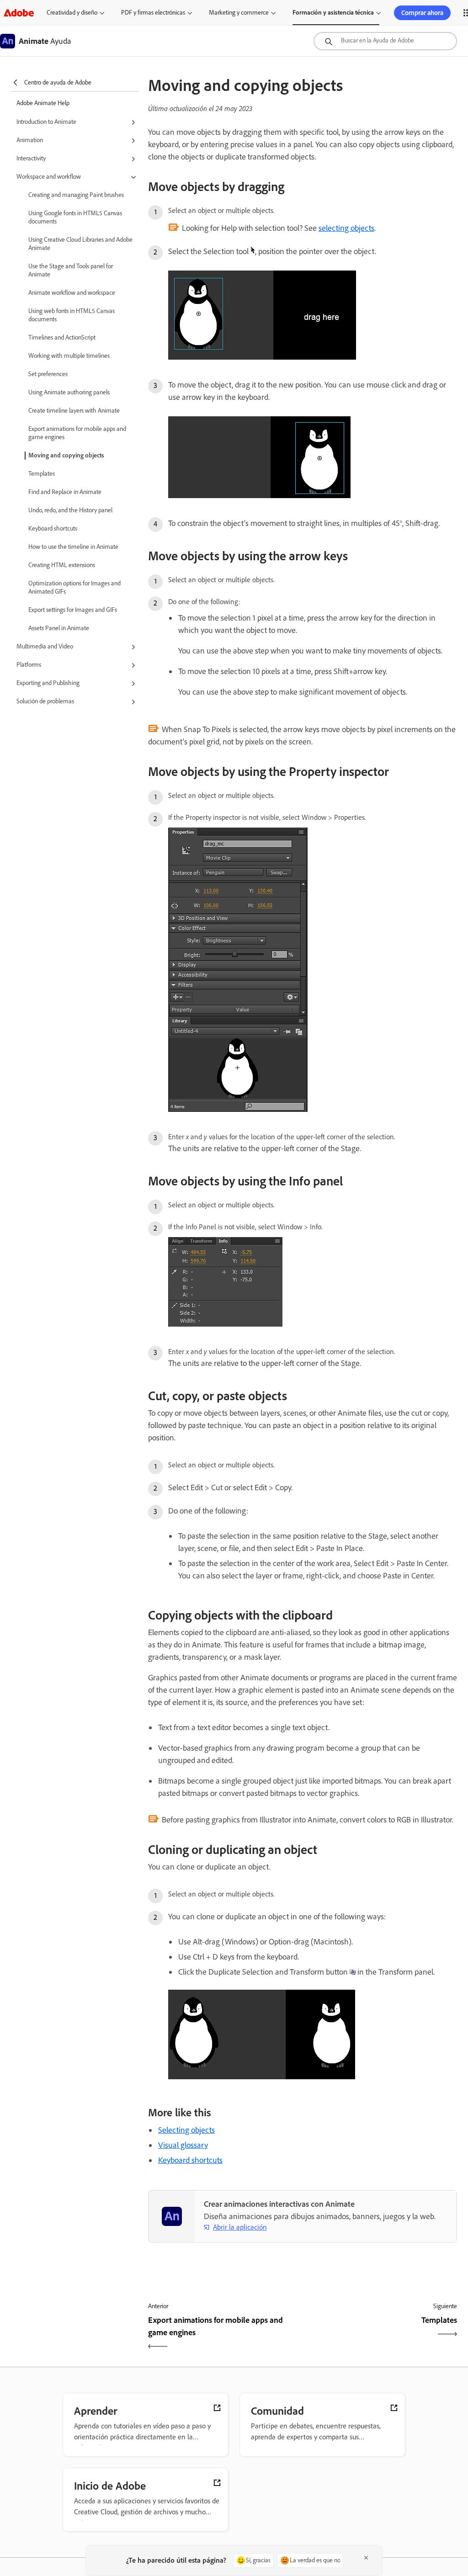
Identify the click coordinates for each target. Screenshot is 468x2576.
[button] (78, 122)
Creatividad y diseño (72, 13)
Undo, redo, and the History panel (70, 510)
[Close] (366, 2558)
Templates (42, 474)
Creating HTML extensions (62, 565)
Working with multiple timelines (69, 356)
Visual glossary (183, 2145)
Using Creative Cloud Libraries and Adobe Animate (80, 244)
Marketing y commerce (239, 13)
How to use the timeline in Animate (73, 547)
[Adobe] (19, 13)
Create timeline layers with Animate (74, 411)
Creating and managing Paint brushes (76, 195)
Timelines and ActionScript (62, 337)
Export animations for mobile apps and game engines (77, 433)
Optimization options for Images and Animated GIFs (74, 587)
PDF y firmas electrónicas (153, 13)
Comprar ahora (422, 13)
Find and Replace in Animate (65, 492)
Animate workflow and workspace (72, 293)
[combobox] (385, 41)
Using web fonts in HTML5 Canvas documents (72, 315)
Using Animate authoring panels (69, 392)
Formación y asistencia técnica (333, 13)
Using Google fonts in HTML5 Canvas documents (75, 217)
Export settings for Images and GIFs (73, 610)
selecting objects (346, 228)
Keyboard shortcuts (53, 528)
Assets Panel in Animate (59, 628)
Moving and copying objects (66, 455)
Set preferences (48, 374)
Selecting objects (186, 2130)
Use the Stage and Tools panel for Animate (71, 270)
